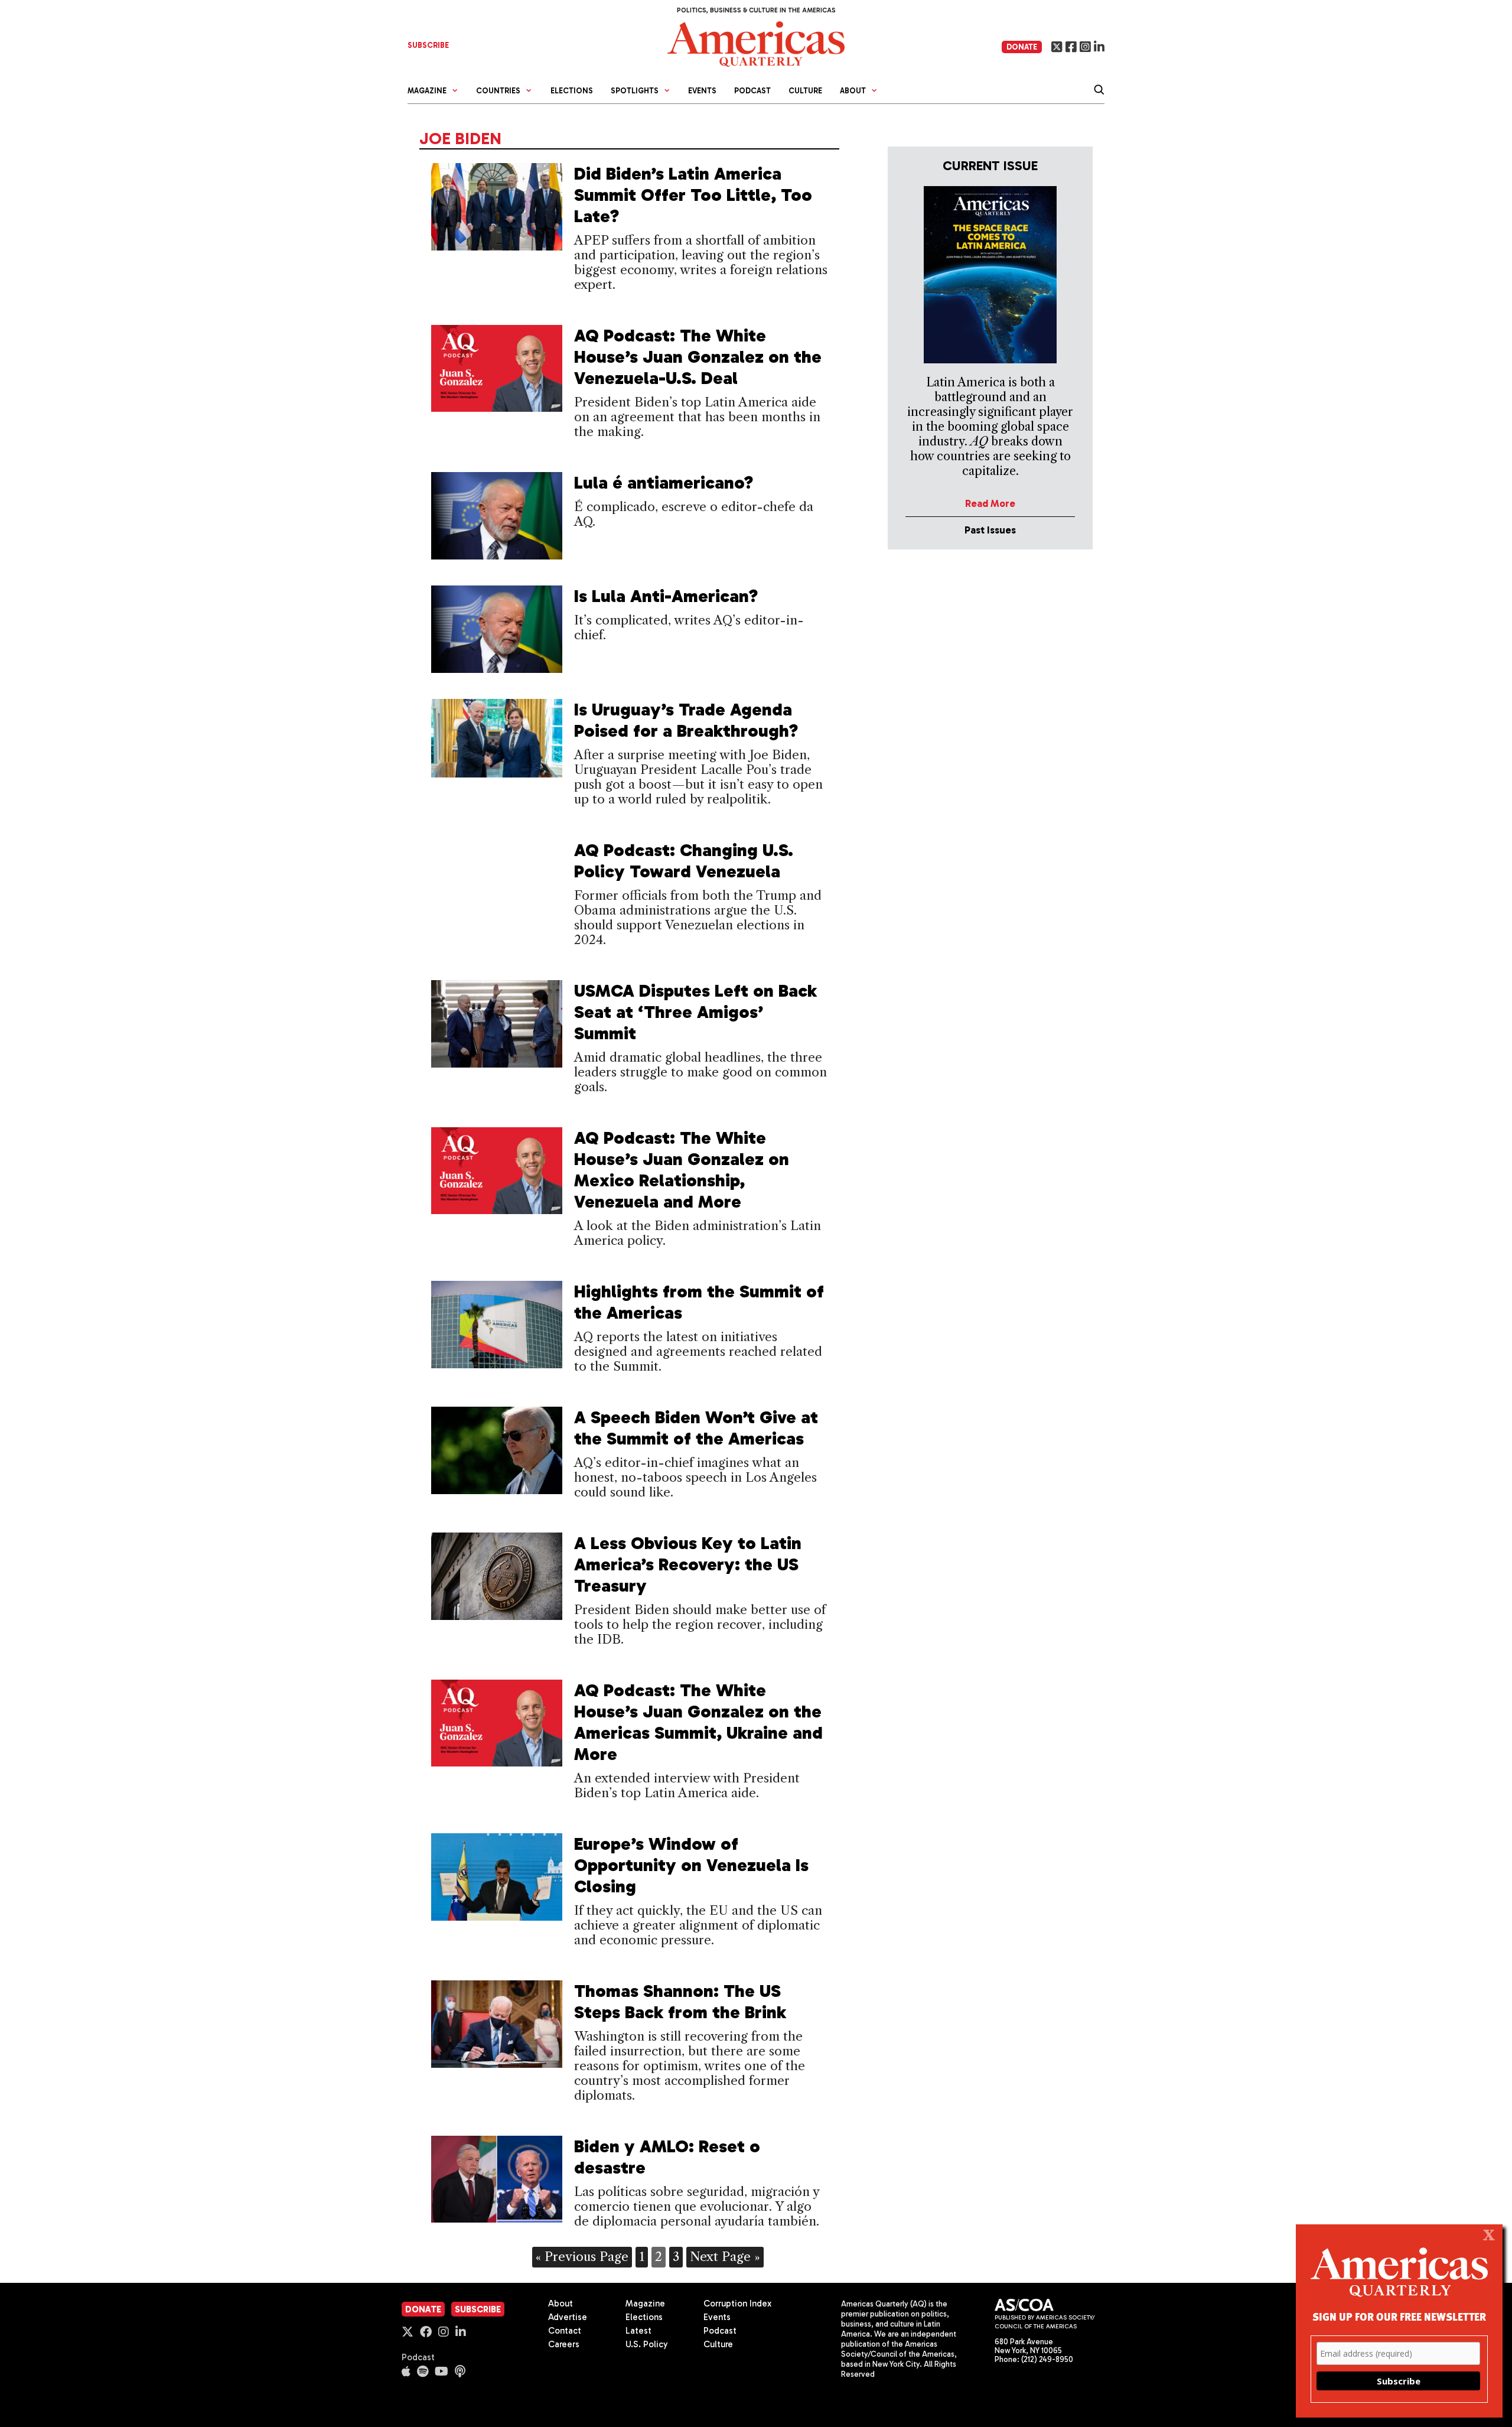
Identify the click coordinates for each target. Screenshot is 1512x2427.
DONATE (1022, 47)
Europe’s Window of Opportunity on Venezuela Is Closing (691, 1865)
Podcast (752, 91)
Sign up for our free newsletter (1399, 2316)
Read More (990, 503)
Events (702, 91)
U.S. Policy (647, 2344)
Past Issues (990, 530)
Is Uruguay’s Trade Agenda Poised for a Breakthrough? (686, 720)
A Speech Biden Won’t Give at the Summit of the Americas (696, 1428)
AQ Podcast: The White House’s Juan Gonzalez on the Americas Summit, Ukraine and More (698, 1722)
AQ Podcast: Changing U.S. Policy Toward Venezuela (684, 861)
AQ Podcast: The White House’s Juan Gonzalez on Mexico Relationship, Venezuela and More (682, 1170)
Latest (638, 2331)
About (561, 2304)
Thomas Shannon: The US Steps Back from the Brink (680, 2002)
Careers (564, 2344)
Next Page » (725, 2257)
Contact (565, 2331)
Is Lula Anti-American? (669, 596)
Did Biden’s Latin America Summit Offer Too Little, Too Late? (693, 195)
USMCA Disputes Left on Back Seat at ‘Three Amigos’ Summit (695, 1012)
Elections (572, 91)
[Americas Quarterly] (756, 43)
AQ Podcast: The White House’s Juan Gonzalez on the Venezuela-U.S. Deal (698, 357)
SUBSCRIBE (428, 45)
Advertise (568, 2317)
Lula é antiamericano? (664, 483)
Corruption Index (737, 2304)
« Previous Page (582, 2257)
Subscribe (478, 2309)
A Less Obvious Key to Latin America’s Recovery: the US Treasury (688, 1564)
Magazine (645, 2304)
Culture (805, 91)
